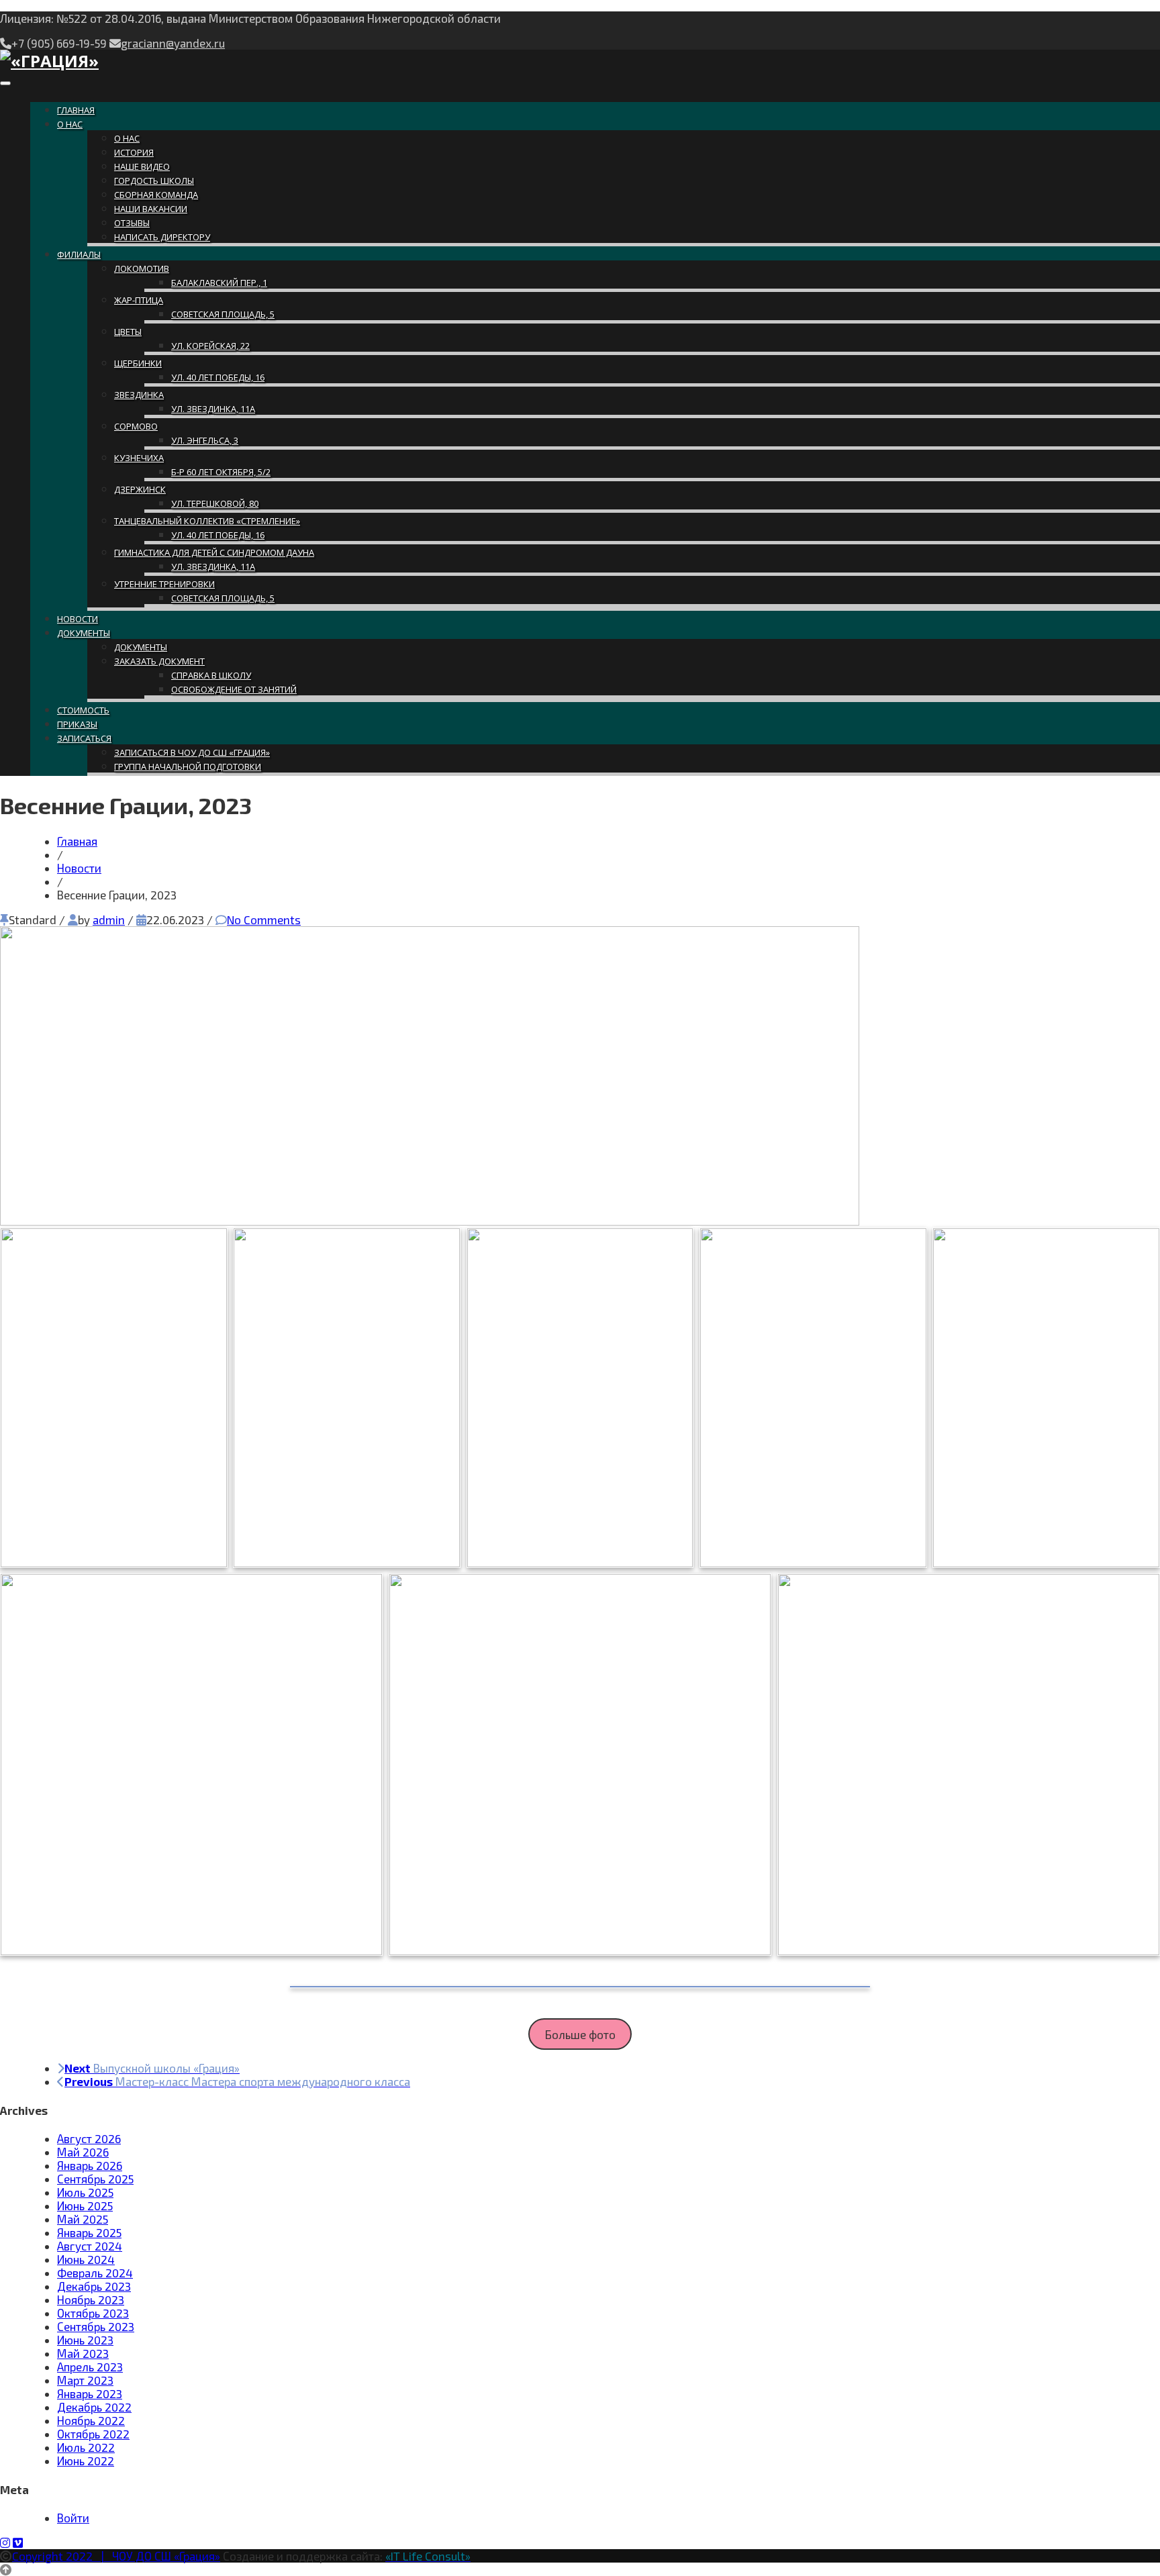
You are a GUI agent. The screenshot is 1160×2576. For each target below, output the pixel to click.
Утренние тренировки (164, 584)
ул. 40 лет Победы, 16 (218, 377)
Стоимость (83, 710)
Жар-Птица (139, 300)
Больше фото (580, 2034)
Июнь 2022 (86, 2461)
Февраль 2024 (95, 2273)
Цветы (128, 332)
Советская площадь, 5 (223, 314)
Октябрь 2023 (93, 2313)
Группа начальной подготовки (188, 766)
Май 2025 (83, 2219)
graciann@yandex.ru (173, 43)
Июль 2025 (85, 2192)
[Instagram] (5, 2542)
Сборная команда (156, 195)
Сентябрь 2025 (95, 2179)
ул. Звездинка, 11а (213, 409)
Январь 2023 (90, 2393)
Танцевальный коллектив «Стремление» (207, 521)
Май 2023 (83, 2353)
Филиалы (79, 254)
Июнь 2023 (85, 2340)
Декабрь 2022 (94, 2407)
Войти (73, 2518)
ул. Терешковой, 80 (215, 503)
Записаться (84, 738)
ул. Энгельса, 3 (205, 440)
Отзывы (132, 223)
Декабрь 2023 (94, 2286)
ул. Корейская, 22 (210, 346)
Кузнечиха (139, 458)
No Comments (264, 920)
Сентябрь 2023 (96, 2326)
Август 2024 (90, 2246)
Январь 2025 (89, 2232)
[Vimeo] (18, 2542)
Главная (76, 110)
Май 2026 (83, 2152)
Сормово (136, 426)
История (134, 152)
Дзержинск (140, 489)
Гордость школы (154, 181)
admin (109, 920)
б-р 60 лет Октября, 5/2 (221, 472)
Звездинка (139, 395)
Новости (78, 619)
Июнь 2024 (86, 2259)
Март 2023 (85, 2380)
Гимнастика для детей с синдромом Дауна (214, 552)
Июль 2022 (86, 2447)
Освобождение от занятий (234, 689)
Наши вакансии (151, 209)
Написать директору (162, 237)
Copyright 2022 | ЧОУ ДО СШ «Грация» (116, 2556)
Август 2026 (89, 2138)
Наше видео (142, 166)
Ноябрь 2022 (91, 2420)
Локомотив (142, 268)
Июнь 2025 (85, 2206)
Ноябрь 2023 (91, 2299)
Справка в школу (211, 675)
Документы (84, 633)
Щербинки (138, 363)
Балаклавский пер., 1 (219, 283)
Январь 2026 (90, 2165)
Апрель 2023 (90, 2367)
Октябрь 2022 (93, 2434)
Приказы (77, 724)
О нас (70, 124)
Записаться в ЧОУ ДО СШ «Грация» (192, 752)
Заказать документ (159, 661)
